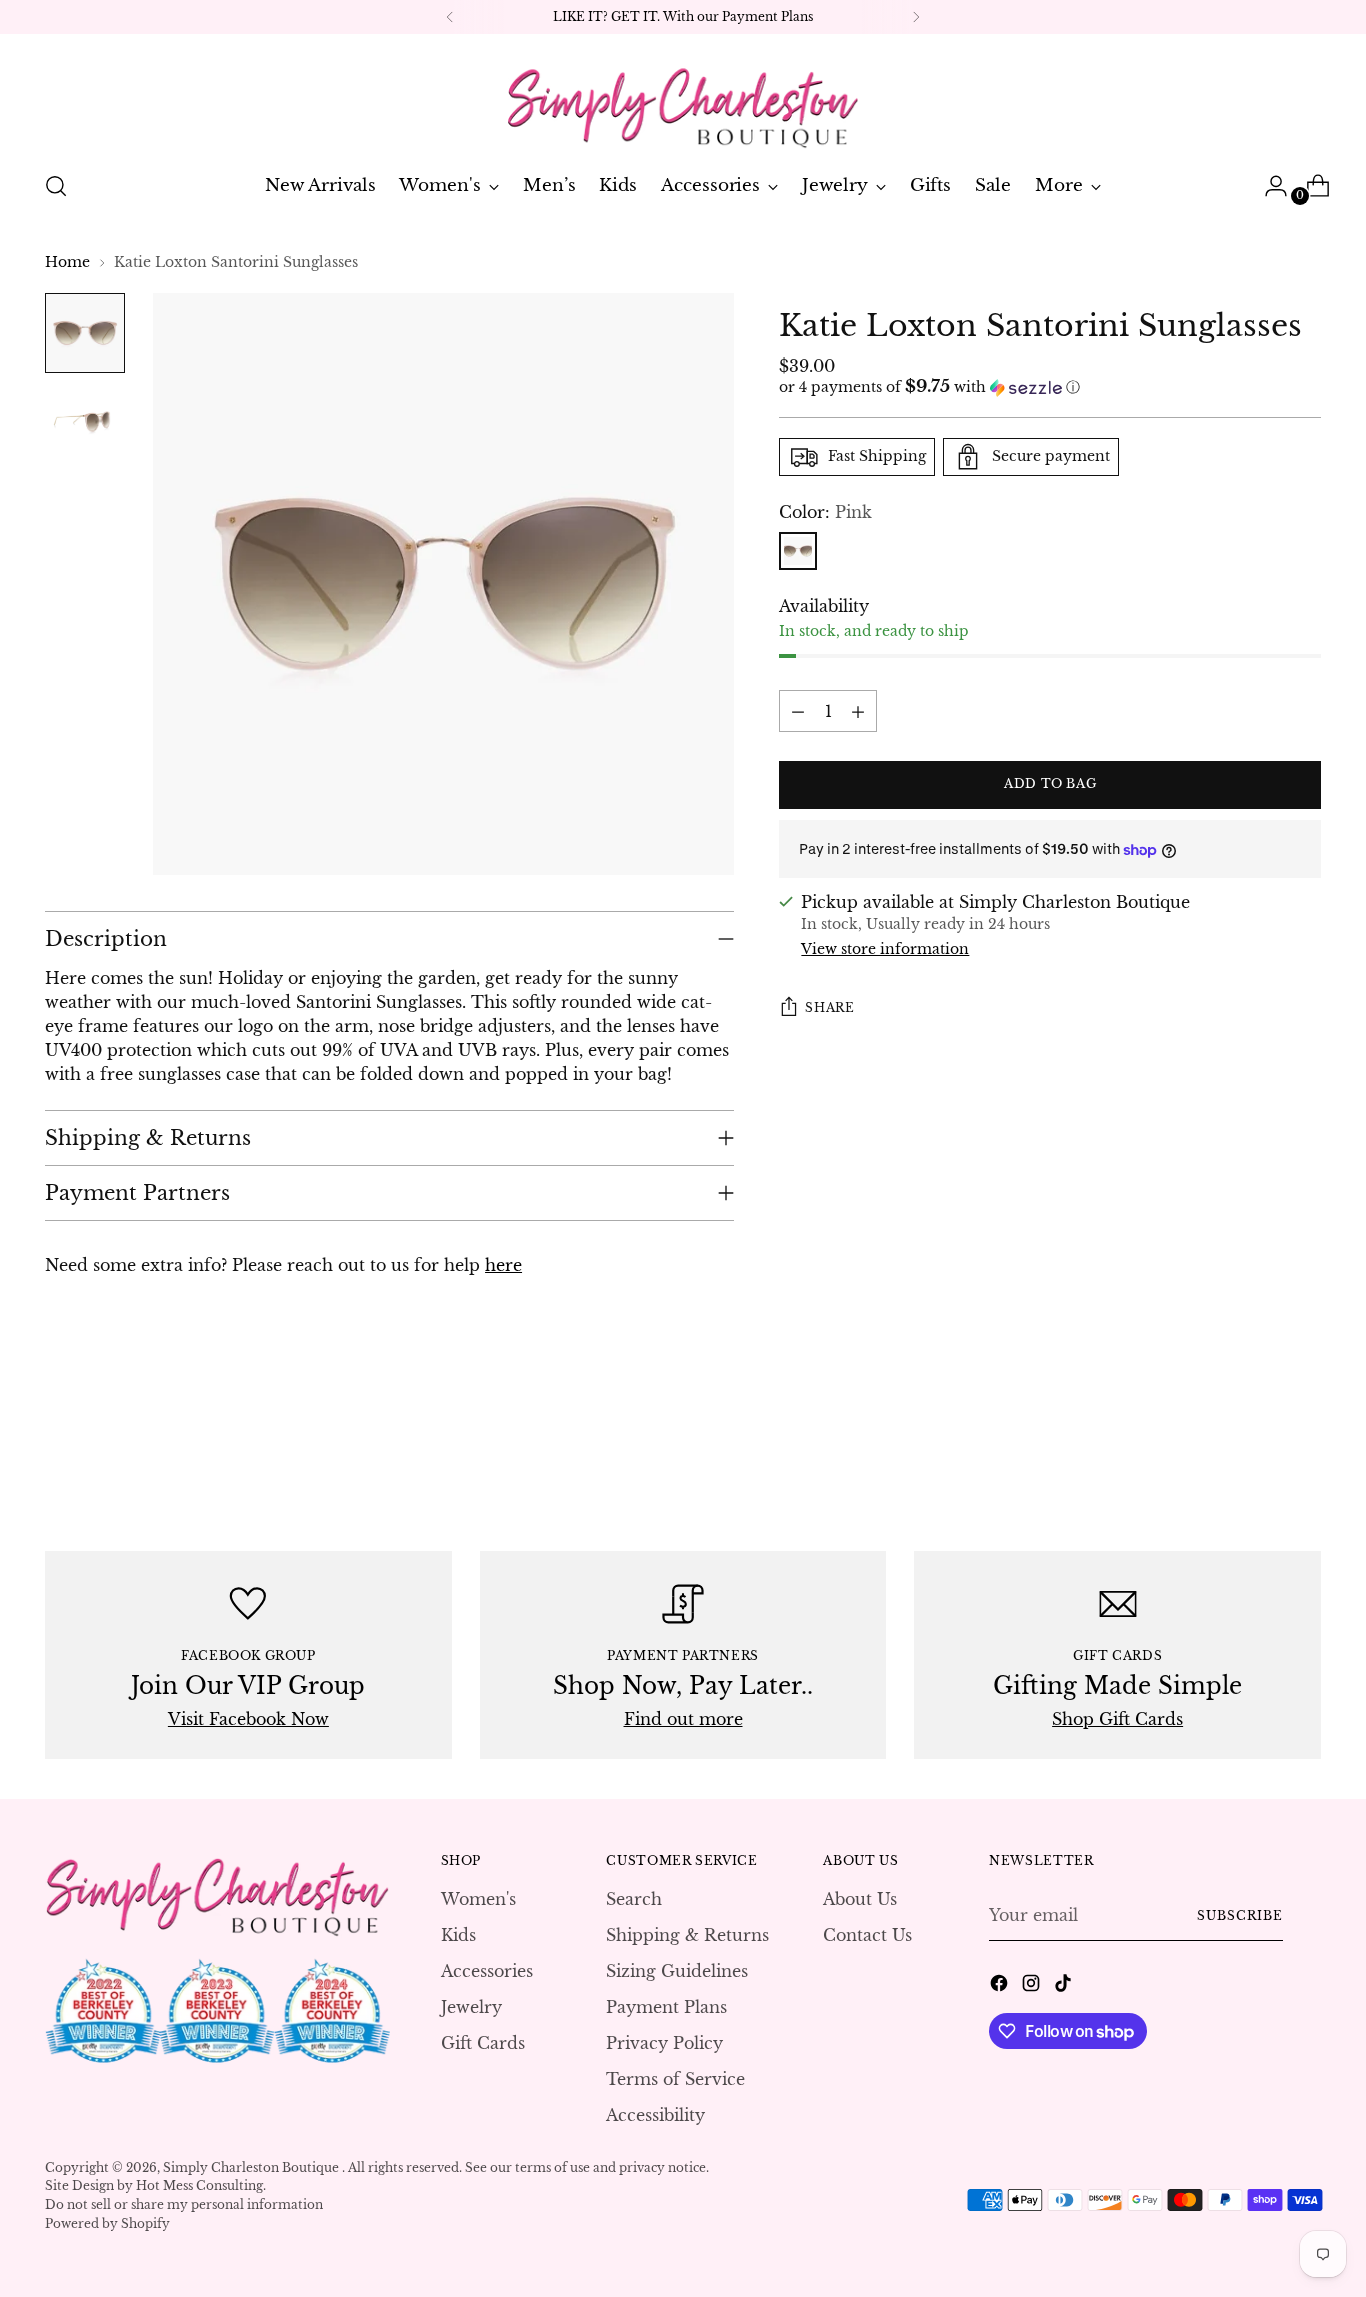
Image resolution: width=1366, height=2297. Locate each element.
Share (829, 1007)
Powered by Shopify (107, 2223)
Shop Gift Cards (1117, 1719)
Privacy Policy (664, 2043)
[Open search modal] (56, 186)
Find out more (683, 1719)
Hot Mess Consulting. (201, 2185)
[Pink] (798, 551)
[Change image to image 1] (85, 333)
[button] (1050, 387)
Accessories (487, 1971)
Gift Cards (483, 2043)
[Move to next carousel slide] (1304, 1442)
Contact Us (867, 1935)
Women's (478, 1899)
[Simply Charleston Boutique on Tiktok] (1065, 1986)
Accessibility (655, 2115)
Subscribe (1239, 1915)
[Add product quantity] (858, 712)
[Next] (916, 17)
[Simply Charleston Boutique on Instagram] (1033, 1986)
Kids (458, 1935)
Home (67, 262)
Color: (825, 512)
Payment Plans (666, 2007)
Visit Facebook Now (248, 1719)
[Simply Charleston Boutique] (683, 99)
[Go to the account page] (1268, 186)
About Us (860, 1899)
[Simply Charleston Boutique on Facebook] (1001, 1986)
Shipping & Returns (687, 1935)
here (503, 1265)
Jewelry (471, 2007)
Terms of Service (675, 2079)
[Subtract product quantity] (798, 712)
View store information (885, 949)
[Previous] (450, 17)
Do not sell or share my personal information (184, 2204)
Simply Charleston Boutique (252, 2167)
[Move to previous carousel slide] (1258, 1443)
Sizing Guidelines (677, 1971)
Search (634, 1899)
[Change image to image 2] (85, 425)
